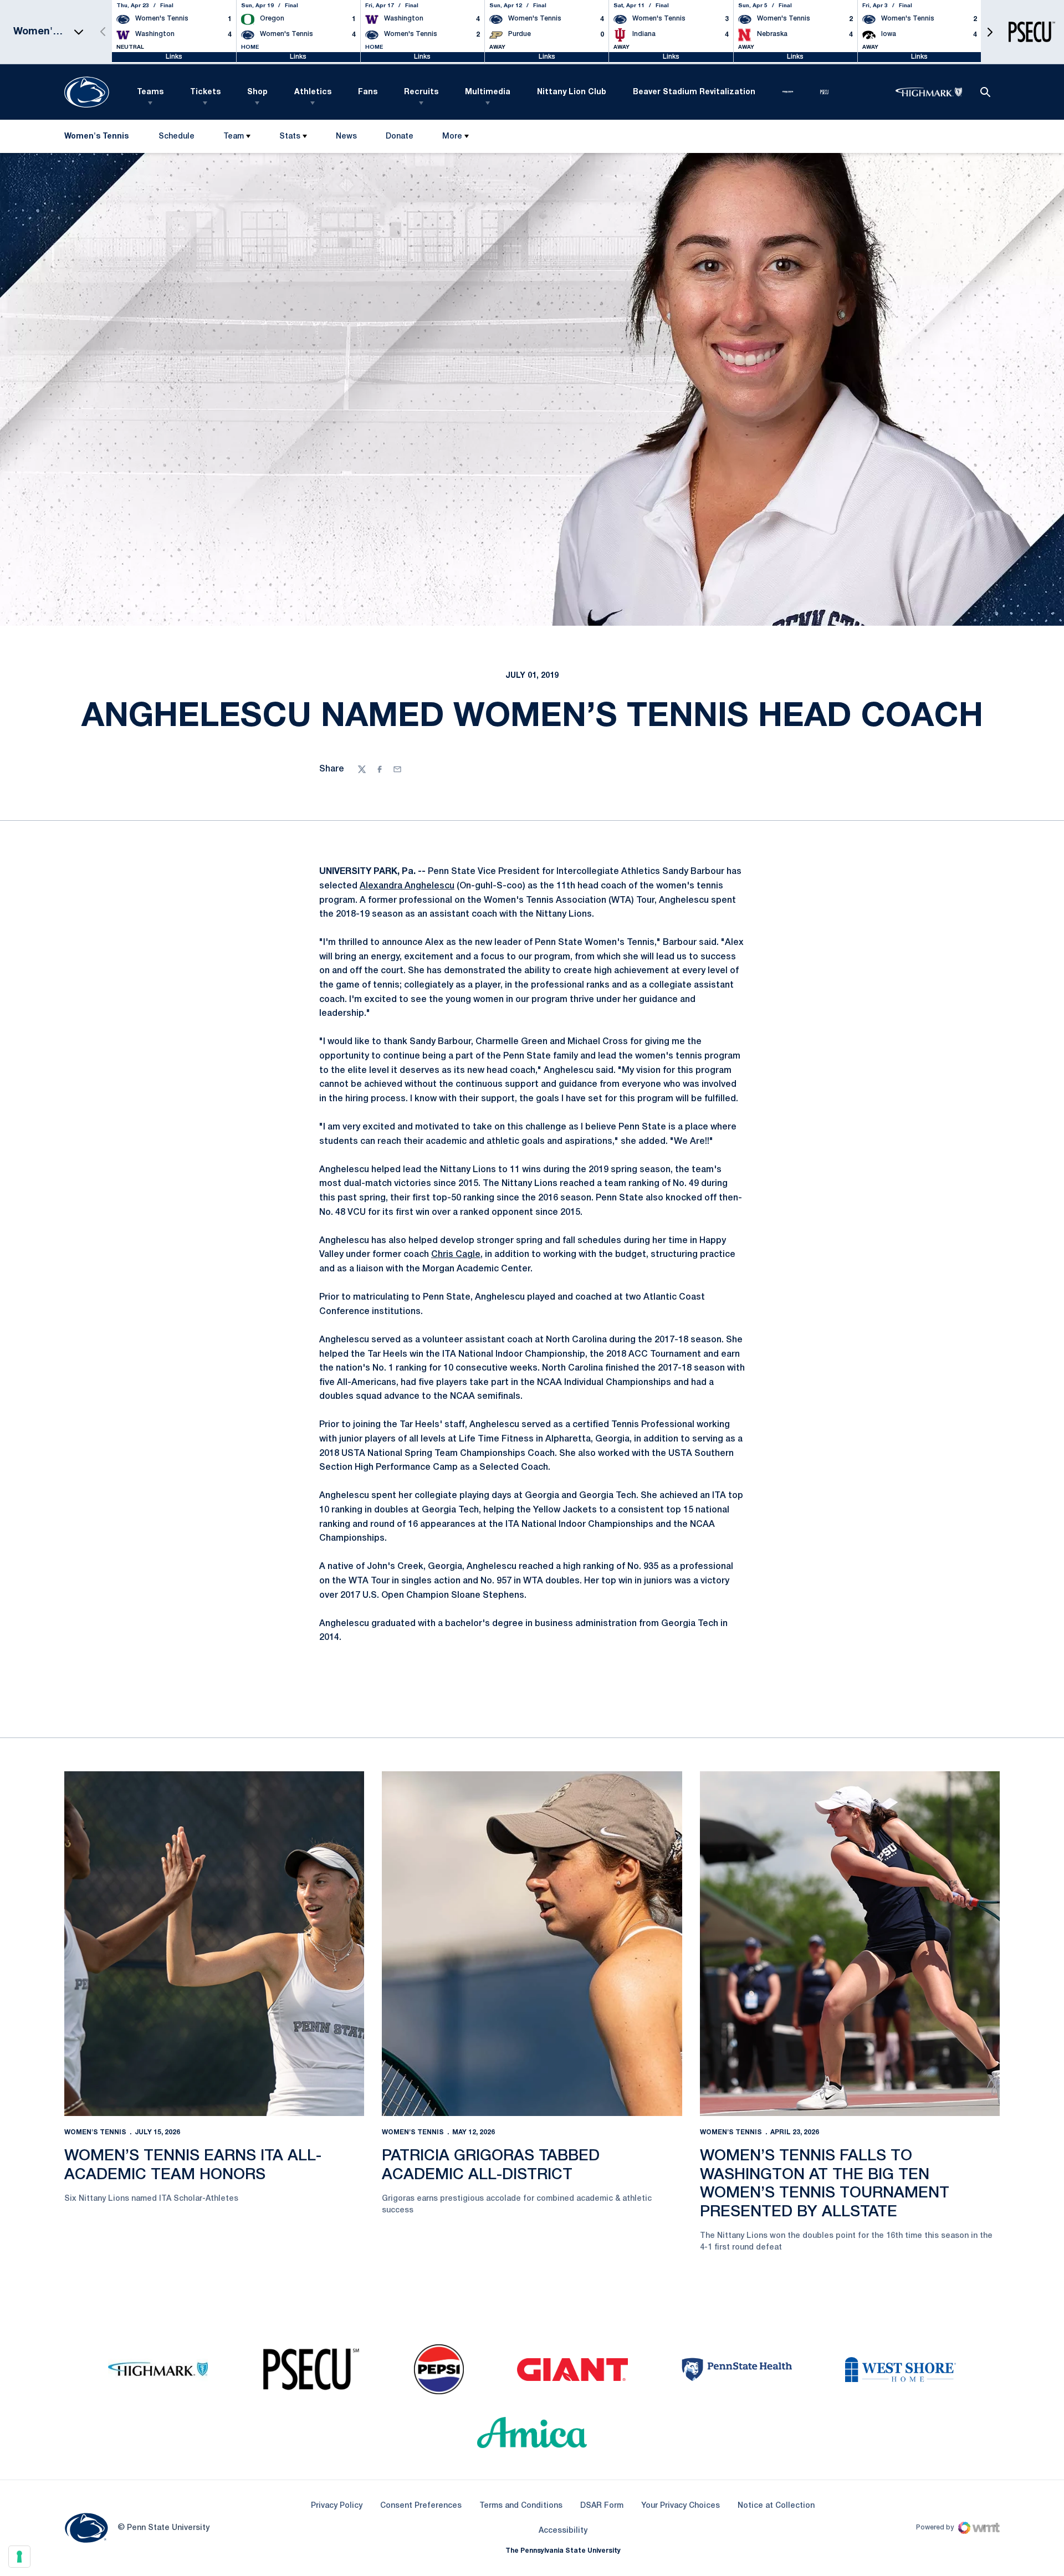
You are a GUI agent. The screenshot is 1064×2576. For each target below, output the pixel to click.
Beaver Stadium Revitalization (694, 92)
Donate (399, 139)
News (346, 137)
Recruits (421, 92)
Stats (290, 137)
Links (174, 57)
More (452, 137)
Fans (368, 92)
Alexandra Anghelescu (407, 886)
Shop (257, 92)
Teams (150, 92)
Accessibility (563, 2531)
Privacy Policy (337, 2506)
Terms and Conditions (521, 2506)
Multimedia (488, 92)
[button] (990, 32)
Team (234, 137)
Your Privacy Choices (681, 2506)
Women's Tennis (95, 2132)
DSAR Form (602, 2506)
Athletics (313, 92)
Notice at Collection (776, 2506)
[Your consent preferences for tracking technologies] (19, 2557)
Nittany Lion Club (572, 92)
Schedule (177, 137)
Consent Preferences (421, 2506)
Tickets (205, 92)
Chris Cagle (456, 1255)
